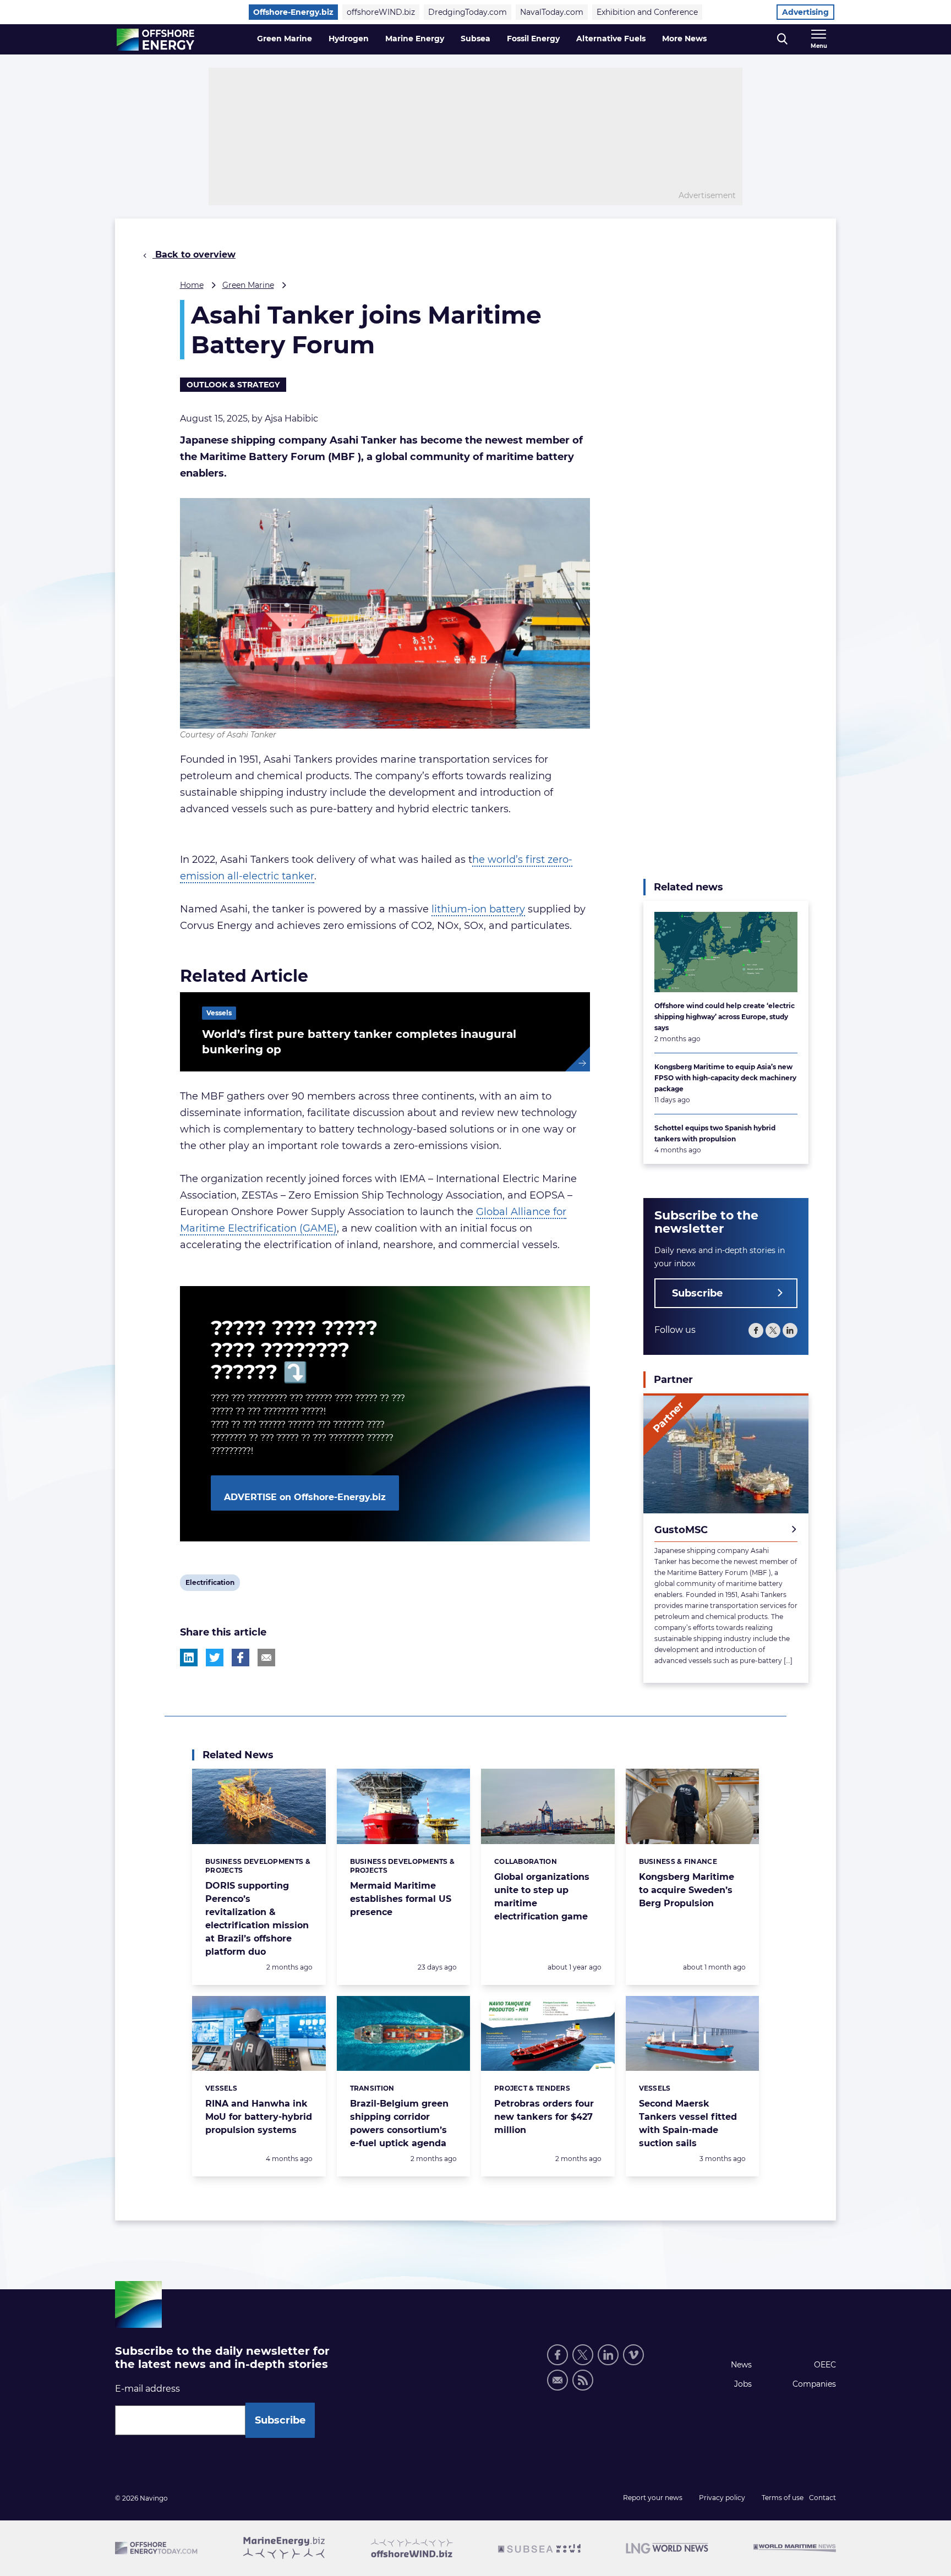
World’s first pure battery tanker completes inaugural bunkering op (359, 1042)
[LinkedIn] (790, 1330)
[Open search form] (782, 39)
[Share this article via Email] (266, 1658)
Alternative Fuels (611, 39)
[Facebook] (756, 1330)
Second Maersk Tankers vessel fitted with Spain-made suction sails (688, 2123)
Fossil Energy (533, 39)
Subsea (475, 39)
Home (192, 285)
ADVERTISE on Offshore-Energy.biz (305, 1497)
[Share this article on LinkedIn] (189, 1658)
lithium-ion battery (478, 909)
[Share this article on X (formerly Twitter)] (215, 1658)
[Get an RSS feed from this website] (583, 2380)
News (741, 2365)
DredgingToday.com (468, 12)
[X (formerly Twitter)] (773, 1330)
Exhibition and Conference (647, 12)
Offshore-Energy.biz (293, 12)
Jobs (743, 2384)
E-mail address (147, 2389)
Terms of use (783, 2498)
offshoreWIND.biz (381, 12)
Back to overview (194, 255)
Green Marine (285, 39)
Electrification (210, 1584)
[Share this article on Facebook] (241, 1658)
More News (684, 39)
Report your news (653, 2498)
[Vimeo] (633, 2355)
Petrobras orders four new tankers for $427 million (544, 2117)
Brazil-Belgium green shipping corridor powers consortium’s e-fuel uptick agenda (399, 2123)
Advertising (805, 12)
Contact (822, 2498)
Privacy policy (722, 2498)
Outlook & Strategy (233, 385)
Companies (814, 2384)
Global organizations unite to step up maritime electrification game (542, 1897)
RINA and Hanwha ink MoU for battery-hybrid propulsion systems (259, 2117)
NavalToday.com (552, 12)
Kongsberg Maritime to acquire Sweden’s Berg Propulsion (687, 1890)
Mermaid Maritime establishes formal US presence (401, 1899)
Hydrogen (349, 39)
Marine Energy (415, 39)
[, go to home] (155, 40)
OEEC (825, 2365)
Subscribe (697, 1293)
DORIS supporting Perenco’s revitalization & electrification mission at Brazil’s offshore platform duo (257, 1919)
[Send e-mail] (558, 2380)
